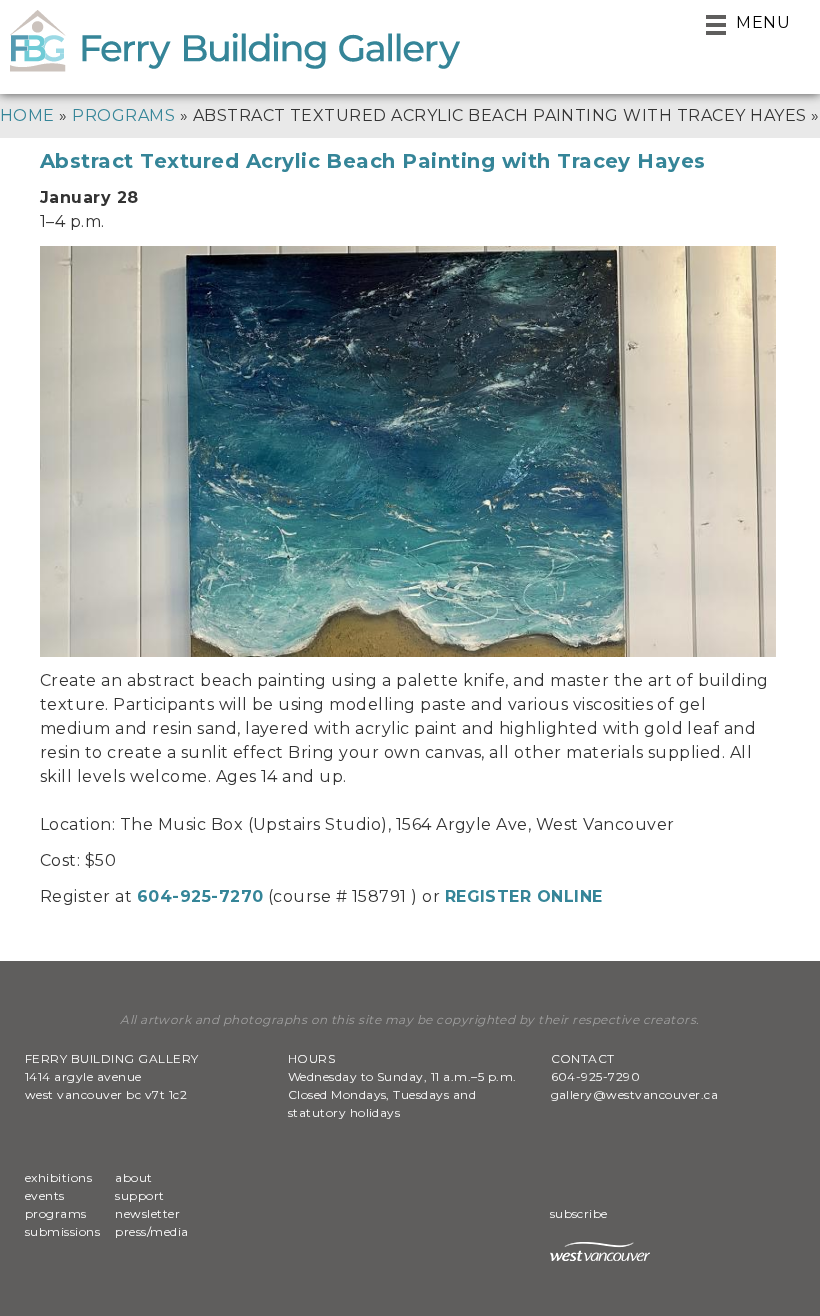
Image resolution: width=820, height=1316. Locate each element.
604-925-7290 (596, 1076)
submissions (62, 1231)
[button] (748, 25)
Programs (123, 115)
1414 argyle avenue (83, 1076)
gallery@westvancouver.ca (635, 1094)
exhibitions (58, 1177)
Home (27, 115)
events (45, 1195)
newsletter (147, 1213)
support (139, 1195)
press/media (151, 1231)
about (133, 1177)
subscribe (581, 1213)
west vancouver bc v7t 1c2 (106, 1094)
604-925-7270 (200, 896)
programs (56, 1213)
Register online (524, 896)
